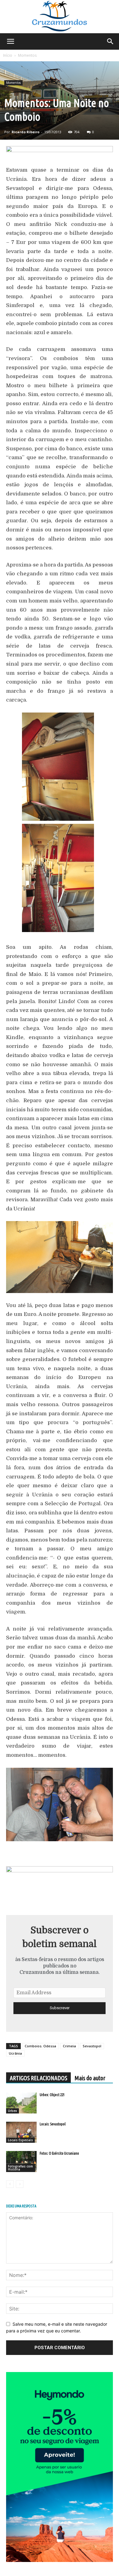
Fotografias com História (20, 2168)
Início (8, 55)
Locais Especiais (20, 2140)
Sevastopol (92, 2046)
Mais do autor (90, 2078)
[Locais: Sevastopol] (21, 2132)
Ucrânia (15, 2053)
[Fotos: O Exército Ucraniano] (21, 2162)
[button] (10, 41)
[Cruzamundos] (60, 17)
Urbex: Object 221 (52, 2095)
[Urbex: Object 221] (21, 2103)
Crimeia (69, 2046)
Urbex (13, 2111)
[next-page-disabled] (20, 2184)
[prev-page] (10, 2184)
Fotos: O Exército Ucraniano (59, 2153)
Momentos (27, 55)
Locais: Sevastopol (53, 2124)
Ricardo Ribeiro (25, 132)
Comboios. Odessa (40, 2046)
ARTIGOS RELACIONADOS (38, 2078)
